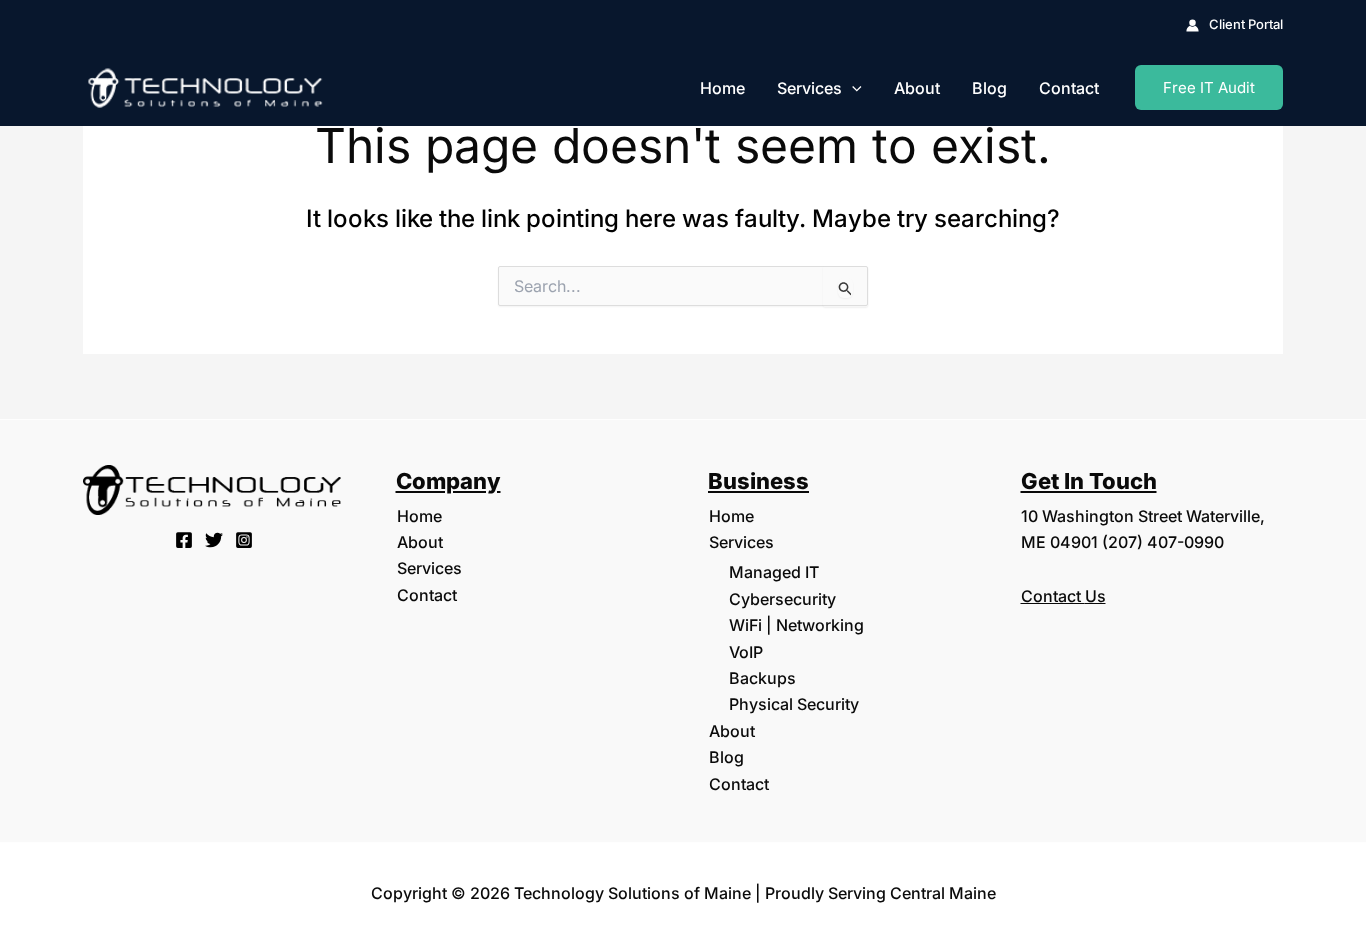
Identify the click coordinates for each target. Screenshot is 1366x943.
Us (1095, 596)
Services (809, 88)
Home (722, 88)
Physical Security (794, 704)
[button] (852, 88)
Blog (989, 88)
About (917, 88)
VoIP (746, 652)
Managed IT (774, 572)
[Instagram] (244, 540)
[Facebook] (184, 540)
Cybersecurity (782, 599)
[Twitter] (214, 540)
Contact (1069, 88)
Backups (762, 678)
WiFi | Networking (796, 625)
